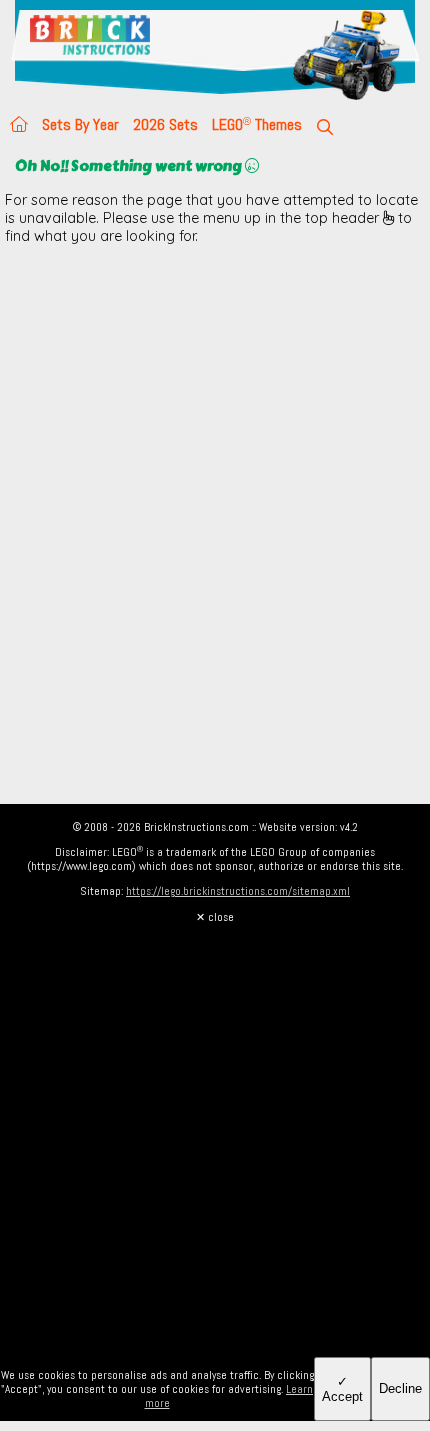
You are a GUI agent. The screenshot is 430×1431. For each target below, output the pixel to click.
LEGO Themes (257, 124)
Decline (400, 1388)
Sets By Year (80, 124)
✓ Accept (342, 1389)
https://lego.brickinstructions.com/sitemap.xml (238, 891)
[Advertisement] (215, 475)
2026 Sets (165, 124)
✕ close (215, 917)
